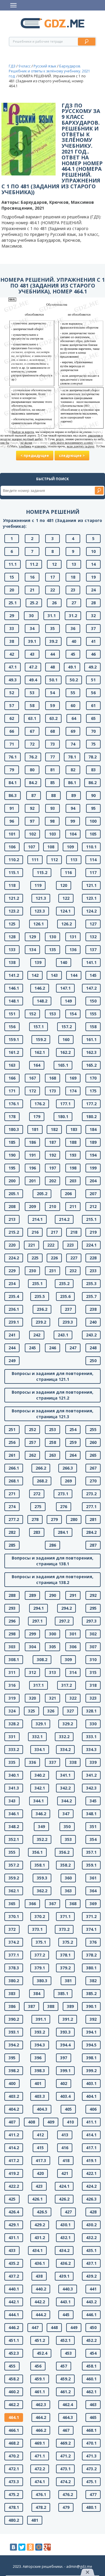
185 (12, 1142)
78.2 (92, 757)
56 (93, 693)
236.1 (14, 1309)
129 (32, 937)
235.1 (37, 1283)
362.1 (14, 1891)
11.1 (13, 564)
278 (35, 1519)
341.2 (91, 1775)
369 (93, 1904)
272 (37, 1494)
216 (35, 1232)
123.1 (91, 898)
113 (74, 860)
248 (93, 1348)
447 (35, 2327)
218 (74, 1232)
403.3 (40, 2096)
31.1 (52, 616)
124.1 (65, 911)
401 (38, 2083)
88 (53, 795)
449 (74, 2327)
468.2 (14, 2443)
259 (73, 1442)
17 (52, 577)
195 (12, 1168)
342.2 (65, 1788)
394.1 (91, 2032)
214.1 (37, 1219)
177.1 (65, 1104)
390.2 (14, 2019)
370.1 (14, 1916)
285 (12, 1545)
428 (93, 2212)
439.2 (91, 2276)
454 (93, 2353)
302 (93, 1634)
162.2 (65, 1052)
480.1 (91, 2507)
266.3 (68, 1468)
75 (93, 744)
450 (93, 2327)
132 (93, 937)
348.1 (91, 1814)
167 (32, 1078)
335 (12, 1762)
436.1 (40, 2263)
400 (12, 2083)
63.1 (32, 718)
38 (12, 641)
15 (12, 577)
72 (32, 744)
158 (93, 1027)
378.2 (91, 1955)
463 (93, 2404)
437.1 (91, 2263)
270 (93, 1481)
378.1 (65, 1955)
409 (51, 2122)
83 (93, 770)
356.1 (37, 1852)
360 (68, 1878)
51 (93, 680)
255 (93, 1429)
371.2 (91, 1916)
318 (93, 1685)
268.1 (14, 1481)
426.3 (91, 2199)
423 (39, 2186)
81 (52, 770)
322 (73, 1698)
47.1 (13, 667)
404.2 (14, 2109)
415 (40, 2148)
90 (93, 795)
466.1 (14, 2430)
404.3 (42, 2109)
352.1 (14, 1839)
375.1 (41, 1942)
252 (32, 1429)
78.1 (72, 757)
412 (40, 2135)
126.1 (38, 924)
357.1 (91, 1852)
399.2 (91, 2071)
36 (73, 628)
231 (52, 1271)
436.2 (65, 2263)
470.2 (14, 2456)
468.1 (91, 2430)
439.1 (64, 2276)
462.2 (14, 2404)
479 (66, 2507)
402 (64, 2083)
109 (70, 847)
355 (12, 1852)
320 (32, 1698)
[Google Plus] (47, 2547)
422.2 (14, 2186)
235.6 (65, 1296)
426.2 (64, 2199)
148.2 (42, 1001)
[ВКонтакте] (13, 2547)
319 (12, 1698)
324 (12, 1711)
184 (93, 1129)
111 (35, 860)
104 (73, 834)
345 (93, 1801)
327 (70, 1711)
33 (12, 628)
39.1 (32, 641)
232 (73, 1271)
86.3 (13, 795)
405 (68, 2109)
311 (12, 1672)
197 (52, 1168)
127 (93, 924)
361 (93, 1878)
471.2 (65, 2456)
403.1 (91, 2083)
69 (73, 731)
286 (52, 1545)
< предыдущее (35, 456)
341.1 (65, 1775)
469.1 (40, 2443)
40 (74, 641)
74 (73, 744)
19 (93, 577)
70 (93, 731)
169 (73, 1078)
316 (12, 1685)
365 (12, 1904)
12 (54, 564)
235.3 (91, 1283)
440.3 (68, 2289)
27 (74, 603)
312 (32, 1672)
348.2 (14, 1826)
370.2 (40, 1916)
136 (73, 950)
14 (93, 564)
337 (52, 1762)
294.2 (66, 1608)
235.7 (91, 1296)
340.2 (40, 1775)
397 (64, 2058)
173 (52, 1091)
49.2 (92, 667)
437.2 (14, 2276)
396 (38, 2058)
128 (12, 937)
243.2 (91, 1335)
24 (93, 590)
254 (73, 1429)
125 (12, 924)
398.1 (91, 2058)
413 (65, 2135)
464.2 (41, 2417)
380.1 (91, 1968)
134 (32, 950)
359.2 (14, 1878)
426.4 (14, 2212)
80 (32, 770)
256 (12, 1442)
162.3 (91, 1052)
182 (54, 1129)
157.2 (66, 1027)
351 (93, 1826)
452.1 (65, 2340)
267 (93, 1468)
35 (52, 628)
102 (32, 834)
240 (93, 1322)
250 (93, 1361)
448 (54, 2327)
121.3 (41, 898)
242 (37, 1335)
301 (73, 1634)
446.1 (91, 2315)
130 (52, 937)
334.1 (40, 1749)
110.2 (14, 860)
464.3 (68, 2417)
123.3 (40, 911)
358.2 (65, 1865)
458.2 (14, 2379)
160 (66, 1039)
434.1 (37, 2250)
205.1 (14, 1194)
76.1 (13, 757)
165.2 (91, 1065)
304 (32, 1647)
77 (52, 757)
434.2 (64, 2250)
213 (12, 1219)
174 (73, 1091)
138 (12, 962)
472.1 (14, 2469)
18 (73, 577)
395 (12, 2058)
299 (32, 1634)
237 (68, 1309)
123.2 (14, 911)
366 (32, 1904)
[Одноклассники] (30, 2547)
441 (93, 2289)
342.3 (91, 1788)
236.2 (42, 1309)
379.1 (40, 1968)
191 (32, 1155)
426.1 (37, 2199)
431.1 (14, 2238)
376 (93, 1942)
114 (93, 860)
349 (41, 1826)
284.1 (63, 1532)
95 (93, 808)
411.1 (91, 2122)
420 (40, 2173)
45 (73, 654)
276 (64, 1507)
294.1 (38, 1608)
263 (52, 1455)
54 (52, 693)
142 (35, 975)
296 (12, 1621)
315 (93, 1672)
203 (73, 1181)
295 (93, 1608)
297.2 (64, 1621)
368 (73, 1904)
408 (32, 2122)
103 (52, 834)
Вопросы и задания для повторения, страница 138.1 (52, 1561)
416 (65, 2148)
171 (12, 1091)
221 (32, 1245)
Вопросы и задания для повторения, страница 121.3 (52, 1414)
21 (32, 590)
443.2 (91, 2302)
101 (12, 834)
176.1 (14, 1104)
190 (12, 1155)
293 (12, 1608)
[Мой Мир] (39, 2547)
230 (32, 1271)
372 (12, 1929)
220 (12, 1245)
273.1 (63, 1494)
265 (93, 1455)
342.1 (40, 1788)
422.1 (91, 2173)
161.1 (91, 1039)
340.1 (14, 1775)
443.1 (65, 2302)
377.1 (14, 1955)
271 (12, 1494)
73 (52, 744)
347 (66, 1814)
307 (93, 1647)
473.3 (14, 2482)
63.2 (53, 718)
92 (32, 808)
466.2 (41, 2430)
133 (12, 950)
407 (12, 2122)
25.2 (34, 603)
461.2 (65, 2392)
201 (32, 1181)
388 (51, 2006)
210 (52, 1206)
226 (54, 1258)
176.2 (40, 1104)
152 (32, 1014)
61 (93, 705)
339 (93, 1762)
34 (32, 628)
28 (93, 603)
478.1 (14, 2507)
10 (93, 551)
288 (12, 1595)
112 (54, 860)
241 (12, 1335)
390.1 (91, 2006)
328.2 (14, 1724)
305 (52, 1647)
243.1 (63, 1335)
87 (34, 795)
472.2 (40, 2469)
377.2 (40, 1955)
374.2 (14, 1942)
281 (93, 1519)
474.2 (65, 2482)
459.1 (40, 2379)
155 (93, 1014)
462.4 (68, 2404)
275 (38, 1507)
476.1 (41, 2494)
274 (12, 1507)
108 (51, 847)
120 (64, 885)
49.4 (33, 680)
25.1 (13, 603)
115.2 (42, 872)
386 (12, 2006)
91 (12, 808)
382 (93, 1981)
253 (52, 1429)
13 (74, 564)
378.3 (14, 1968)
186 (32, 1142)
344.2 (66, 1801)
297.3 (91, 1621)
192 (52, 1155)
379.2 (65, 1968)
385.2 (91, 1993)
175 (93, 1091)
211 (73, 1206)
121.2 (14, 898)
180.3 (14, 1129)
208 (12, 1206)
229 (12, 1271)
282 (12, 1532)
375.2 (68, 1942)
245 (32, 1348)
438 (39, 2276)
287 (93, 1545)
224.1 (91, 1245)
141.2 (14, 975)
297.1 (37, 1621)
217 (54, 1232)
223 (70, 1245)
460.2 (14, 2392)
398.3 (40, 2071)
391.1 (41, 2019)
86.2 (92, 783)
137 (93, 950)
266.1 (14, 1468)
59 (52, 705)
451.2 (40, 2340)
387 (32, 2006)
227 (74, 1258)
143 (54, 975)
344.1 (38, 1801)
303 (12, 1647)
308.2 (42, 1659)
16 (32, 577)
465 (93, 2417)
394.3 (40, 2045)
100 (93, 821)
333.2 (14, 1749)
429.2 (40, 2225)
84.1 (13, 783)
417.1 (91, 2148)
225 (35, 1258)
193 (73, 1155)
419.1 (91, 2160)
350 (67, 1826)
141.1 (91, 962)
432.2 (91, 2238)
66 (12, 731)
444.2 (41, 2315)
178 (12, 1116)
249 (12, 1361)
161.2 (14, 1052)
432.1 (65, 2238)
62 (12, 718)
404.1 (91, 2096)
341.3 (14, 1788)
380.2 (14, 1981)
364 (93, 1891)
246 (52, 1348)
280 (74, 1519)
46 (93, 654)
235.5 (40, 1296)
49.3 (13, 680)
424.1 (64, 2186)
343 (12, 1801)
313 (52, 1672)
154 (73, 1014)
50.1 (53, 680)
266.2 (41, 1468)
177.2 (91, 1104)
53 (32, 693)
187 (52, 1142)
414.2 (14, 2148)
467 (66, 2430)
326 (51, 1711)
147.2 (91, 988)
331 (12, 1737)
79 (12, 770)
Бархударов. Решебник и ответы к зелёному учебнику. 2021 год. (49, 71)
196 (32, 1168)
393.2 (40, 2032)
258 (52, 1442)
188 (73, 1142)
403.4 (65, 2096)
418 (66, 2160)
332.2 (64, 1737)
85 (52, 783)
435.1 (91, 2250)
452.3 (14, 2353)
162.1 (40, 1052)
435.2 (14, 2263)
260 (93, 1442)
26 (54, 603)
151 (12, 1014)
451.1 (14, 2340)
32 (93, 616)
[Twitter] (22, 2547)
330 (93, 1724)
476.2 (68, 2494)
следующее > (72, 456)
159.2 (41, 1039)
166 (12, 1078)
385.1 (63, 1993)
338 (73, 1762)
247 (73, 1348)
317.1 (38, 1685)
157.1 (38, 1027)
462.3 (41, 2404)
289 (32, 1595)
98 (52, 821)
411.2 (14, 2135)
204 (93, 1181)
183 (74, 1129)
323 (93, 1698)
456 (38, 2366)
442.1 (14, 2302)
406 (93, 2109)
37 (93, 628)
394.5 (91, 2045)
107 (32, 847)
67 (32, 731)
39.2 (53, 641)
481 (35, 2520)
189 (93, 1142)
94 (73, 808)
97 (32, 821)
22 (52, 590)
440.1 (14, 2289)
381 (68, 1981)
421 (65, 2173)
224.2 (14, 1258)
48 (52, 667)
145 (93, 975)
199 (93, 1168)
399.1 (65, 2071)
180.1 (63, 1116)
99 (73, 821)
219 (93, 1232)
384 (37, 1993)
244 (12, 1348)
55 (73, 693)
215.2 (14, 1232)
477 (93, 2494)
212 (93, 1206)
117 (93, 872)
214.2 (64, 1219)
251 (12, 1429)
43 (32, 654)
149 (68, 1001)
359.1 (91, 1865)
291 (73, 1595)
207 (93, 1194)
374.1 (91, 1929)
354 (93, 1839)
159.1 (14, 1039)
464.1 (14, 2417)
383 (12, 1993)
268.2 (42, 1481)
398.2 (14, 2071)
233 (93, 1271)
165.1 (63, 1065)
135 (52, 950)
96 (12, 821)
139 (38, 962)
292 (93, 1595)
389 (70, 2006)
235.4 (14, 1296)
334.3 (91, 1749)
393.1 (14, 2032)
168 (52, 1078)
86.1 (72, 783)
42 (12, 654)
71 (12, 744)
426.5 (42, 2212)
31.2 (73, 616)
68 (52, 731)
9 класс (24, 66)
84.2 (33, 783)
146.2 (40, 988)
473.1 (65, 2469)
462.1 (91, 2392)
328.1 (91, 1711)
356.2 (64, 1852)
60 (73, 705)
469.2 (65, 2443)
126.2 (66, 924)
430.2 (91, 2225)
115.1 (14, 872)
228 (93, 1258)
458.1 (91, 2366)
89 (73, 795)
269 (68, 1481)
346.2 (41, 1814)
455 (12, 2366)
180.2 (91, 1116)
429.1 (14, 2225)
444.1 (14, 2315)
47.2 (33, 667)
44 (52, 654)
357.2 (14, 1865)
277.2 (14, 1519)
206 (68, 1194)
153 (52, 1014)
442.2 (40, 2302)
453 (68, 2353)
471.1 (40, 2456)
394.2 (14, 2045)
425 (12, 2199)
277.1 (91, 1507)
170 (93, 1078)
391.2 (68, 2019)
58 (32, 705)
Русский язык (45, 66)
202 (52, 1181)
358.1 (40, 1865)
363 (68, 1891)
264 (73, 1455)
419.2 (14, 2173)
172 (32, 1091)
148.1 (14, 1001)
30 (31, 616)
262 (32, 1455)
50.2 (74, 680)
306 (73, 1647)
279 (54, 1519)
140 (64, 962)
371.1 (65, 1916)
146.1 (14, 988)
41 (93, 641)
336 (32, 1762)
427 (68, 2212)
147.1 (65, 988)
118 (12, 885)
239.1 (14, 1322)
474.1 (40, 2482)
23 (73, 590)
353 (68, 1839)
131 (73, 937)
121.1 (91, 885)
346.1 (14, 1814)
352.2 (42, 1839)
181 (35, 1129)
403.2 (14, 2096)
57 (12, 705)
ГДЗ (12, 66)
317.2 (66, 1685)
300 (52, 1634)
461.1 (40, 2392)
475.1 (91, 2482)
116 (68, 872)
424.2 (91, 2186)
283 (37, 1532)
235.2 (64, 1283)
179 (37, 1116)
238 (93, 1309)
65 (93, 718)
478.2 (41, 2507)
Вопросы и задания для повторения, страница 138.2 (52, 1579)
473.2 (91, 2469)
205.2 (42, 1194)
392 (93, 2019)
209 (32, 1206)
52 (12, 693)
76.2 (33, 757)
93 (52, 808)
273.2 (91, 1494)
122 (66, 898)
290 (52, 1595)
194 (93, 1155)
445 (66, 2315)
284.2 (91, 1532)
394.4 (65, 2045)
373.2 (64, 1929)
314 (73, 1672)
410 (70, 2122)
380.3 (42, 1981)
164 (37, 1065)
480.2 (14, 2520)
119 (38, 885)
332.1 (37, 1737)
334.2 (65, 1749)
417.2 (14, 2160)
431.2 (40, 2238)
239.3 (68, 1322)
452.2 (91, 2340)
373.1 (37, 1929)
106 (12, 847)
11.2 (34, 564)
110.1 (91, 847)
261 (12, 1455)
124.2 (91, 911)
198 (73, 1168)
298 (12, 1634)
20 (12, 590)
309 (68, 1659)
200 (12, 1181)
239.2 (41, 1322)
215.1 (91, 1219)
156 (12, 1027)
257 (32, 1442)
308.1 (14, 1659)
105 (93, 834)
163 (12, 1065)
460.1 (91, 2379)
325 (32, 1711)
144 (74, 975)
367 (52, 1904)
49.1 (72, 667)
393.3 (65, 2032)
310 (93, 1659)
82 (73, 770)
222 (51, 1245)
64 (74, 718)
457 (64, 2366)
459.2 (65, 2379)
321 (52, 1698)
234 (12, 1283)
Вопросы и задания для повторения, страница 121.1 (52, 1376)
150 (93, 1001)
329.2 (68, 1724)
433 (12, 2250)
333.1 (91, 1737)
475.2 (14, 2494)
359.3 (42, 1878)
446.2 (14, 2327)
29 (12, 616)
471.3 (91, 2456)
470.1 (91, 2443)
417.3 (41, 2160)
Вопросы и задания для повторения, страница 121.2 (52, 1395)
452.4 (42, 2353)
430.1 (65, 2225)
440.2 (41, 2289)
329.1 (41, 1724)
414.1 (91, 2135)
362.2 (42, 1891)
